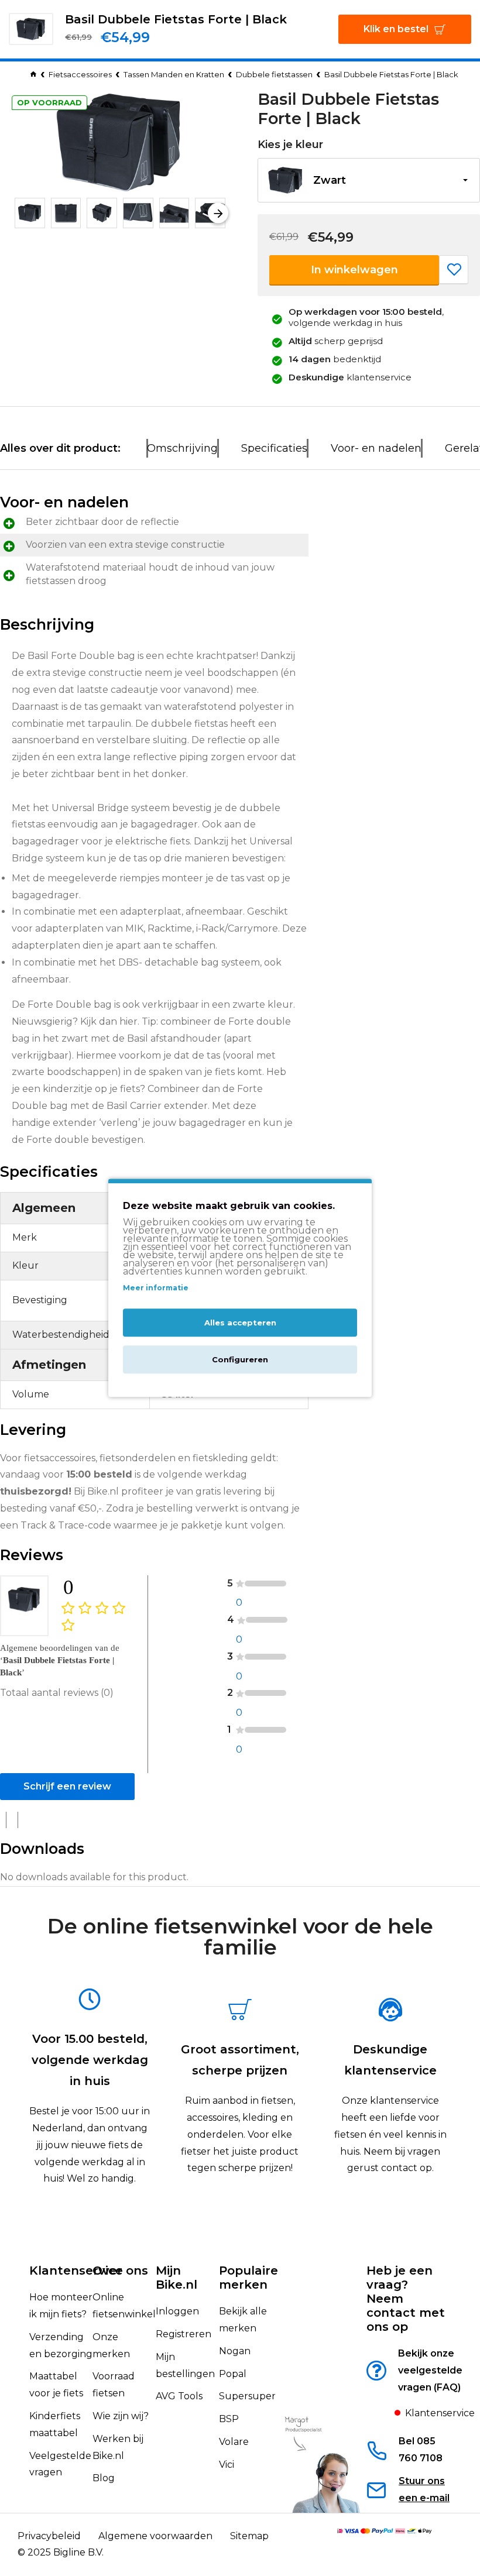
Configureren (240, 1360)
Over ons (120, 2271)
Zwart (330, 180)
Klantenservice (76, 2271)
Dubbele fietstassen (274, 74)
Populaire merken (248, 2278)
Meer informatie (156, 1288)
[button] (22, 213)
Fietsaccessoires (80, 74)
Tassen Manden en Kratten (174, 74)
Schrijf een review (67, 1786)
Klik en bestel (396, 29)
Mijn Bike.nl (176, 2278)
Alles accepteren (240, 1323)
